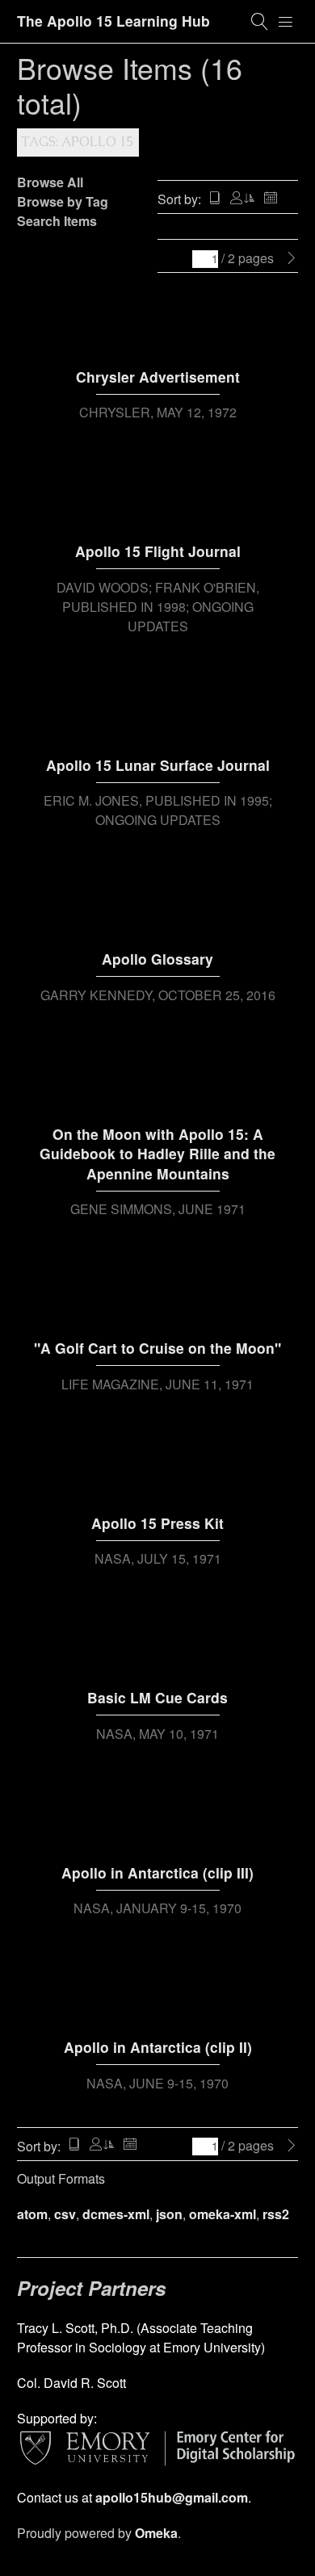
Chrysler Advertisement (158, 377)
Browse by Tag (63, 201)
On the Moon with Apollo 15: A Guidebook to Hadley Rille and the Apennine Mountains (157, 1154)
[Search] (260, 22)
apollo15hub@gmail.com (172, 2497)
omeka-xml (223, 2214)
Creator (243, 199)
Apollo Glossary (157, 959)
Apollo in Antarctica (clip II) (158, 2047)
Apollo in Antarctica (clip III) (157, 1872)
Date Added (271, 199)
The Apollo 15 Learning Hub (113, 21)
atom (32, 2214)
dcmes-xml (116, 2214)
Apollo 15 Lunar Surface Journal (158, 765)
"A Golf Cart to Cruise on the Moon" (157, 1348)
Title (215, 199)
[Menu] (286, 22)
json (169, 2214)
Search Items (57, 221)
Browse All (50, 182)
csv (65, 2214)
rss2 (276, 2214)
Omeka (156, 2533)
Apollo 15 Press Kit (157, 1523)
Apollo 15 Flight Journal (158, 551)
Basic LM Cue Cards (157, 1697)
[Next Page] (292, 258)
